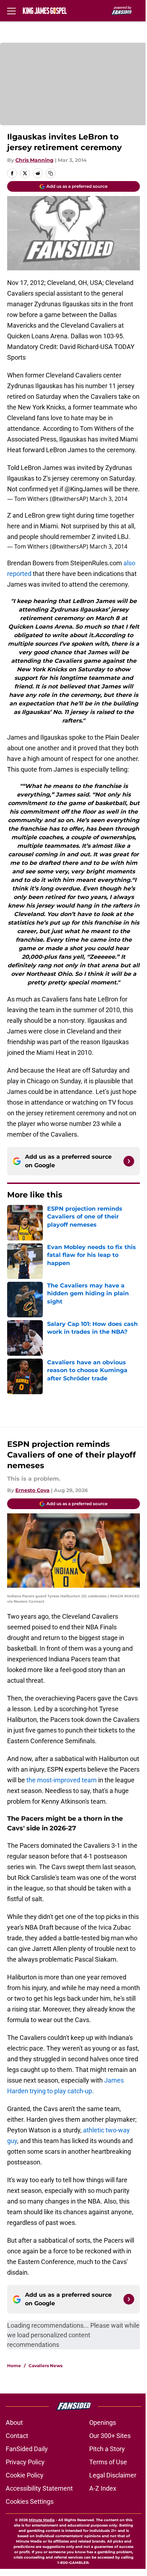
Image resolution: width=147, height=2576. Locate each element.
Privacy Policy (25, 2462)
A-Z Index (103, 2488)
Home (14, 2366)
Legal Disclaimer (113, 2475)
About (14, 2422)
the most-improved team (62, 1780)
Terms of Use (108, 2462)
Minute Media (42, 2520)
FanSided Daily (27, 2449)
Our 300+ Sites (110, 2436)
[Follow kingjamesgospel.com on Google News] (129, 1161)
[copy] (51, 173)
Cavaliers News (45, 2366)
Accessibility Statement (39, 2488)
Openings (103, 2422)
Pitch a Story (107, 2449)
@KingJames (83, 489)
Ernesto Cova (32, 1490)
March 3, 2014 (108, 499)
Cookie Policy (25, 2475)
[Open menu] (11, 11)
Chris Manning (34, 160)
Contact (17, 2436)
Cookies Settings (30, 2501)
